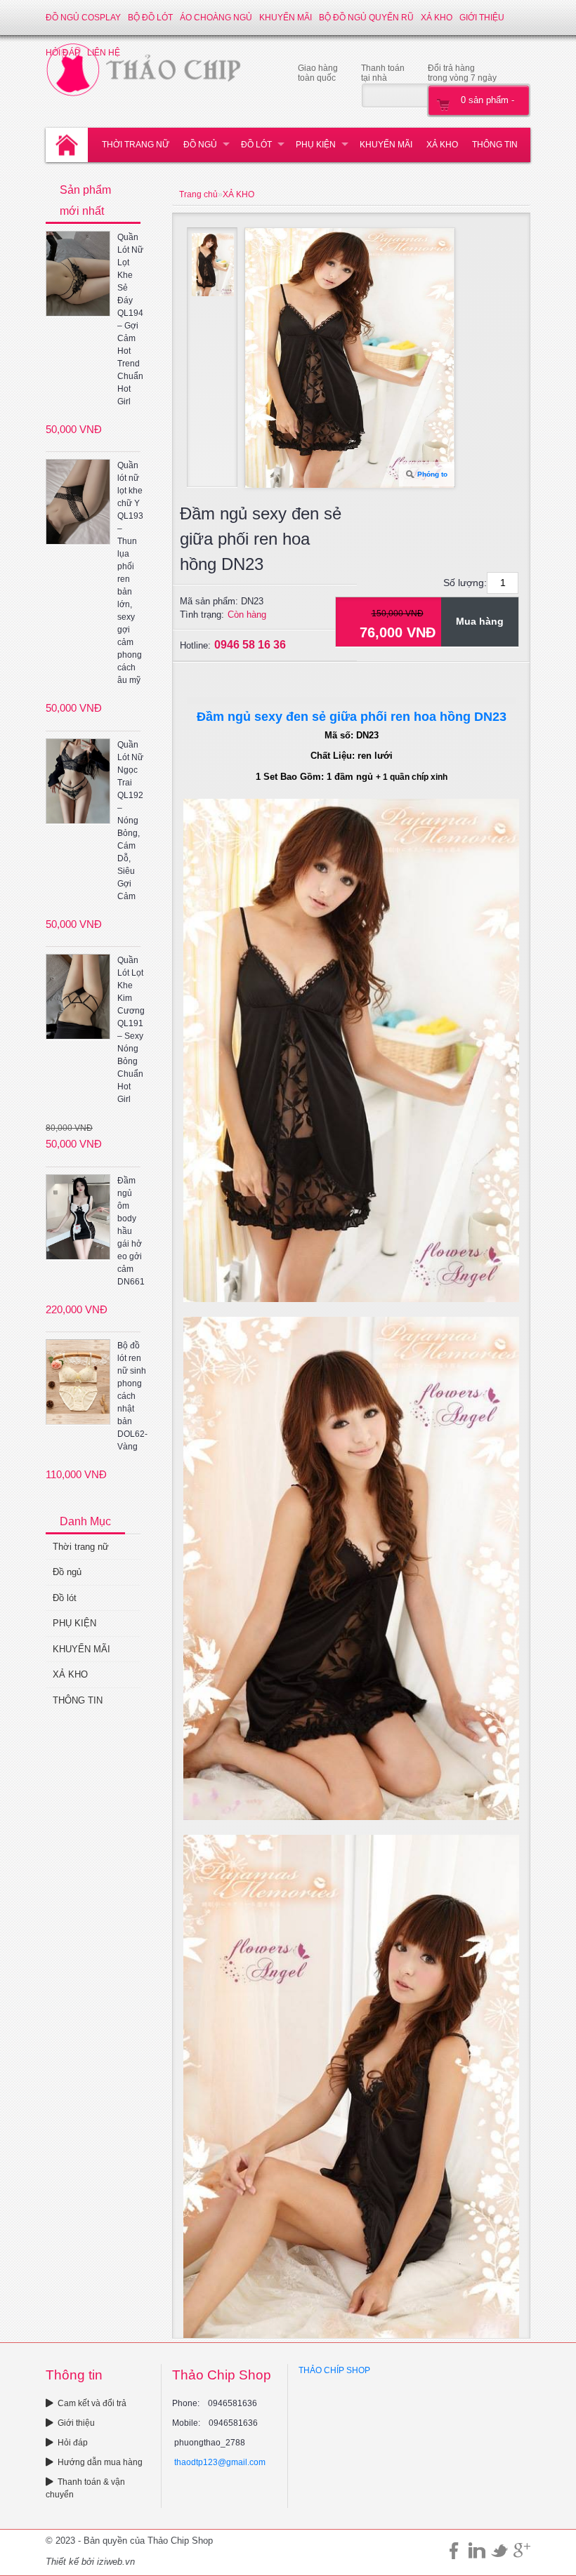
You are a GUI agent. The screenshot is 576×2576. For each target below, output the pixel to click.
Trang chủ (198, 194)
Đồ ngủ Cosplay (83, 18)
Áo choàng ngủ (216, 18)
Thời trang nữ (136, 145)
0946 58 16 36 (250, 645)
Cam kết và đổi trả (92, 2403)
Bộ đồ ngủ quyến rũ (366, 18)
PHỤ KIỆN (316, 145)
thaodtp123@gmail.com (220, 2462)
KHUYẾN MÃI (286, 18)
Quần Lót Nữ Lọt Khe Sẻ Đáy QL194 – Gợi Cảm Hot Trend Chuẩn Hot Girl (130, 319)
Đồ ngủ (200, 145)
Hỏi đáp (73, 2443)
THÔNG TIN (495, 145)
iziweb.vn (116, 2562)
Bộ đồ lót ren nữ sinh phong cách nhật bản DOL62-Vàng (132, 1396)
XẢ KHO (437, 18)
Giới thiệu (482, 18)
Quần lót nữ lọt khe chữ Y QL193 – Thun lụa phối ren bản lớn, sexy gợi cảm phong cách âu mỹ (130, 573)
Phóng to (432, 474)
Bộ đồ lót (150, 18)
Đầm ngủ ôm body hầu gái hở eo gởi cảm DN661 (131, 1231)
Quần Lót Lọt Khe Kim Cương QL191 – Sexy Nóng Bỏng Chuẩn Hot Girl (131, 1030)
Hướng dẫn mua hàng (100, 2462)
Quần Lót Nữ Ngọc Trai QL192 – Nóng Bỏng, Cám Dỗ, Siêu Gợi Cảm (130, 821)
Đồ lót (256, 145)
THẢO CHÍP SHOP (334, 2370)
